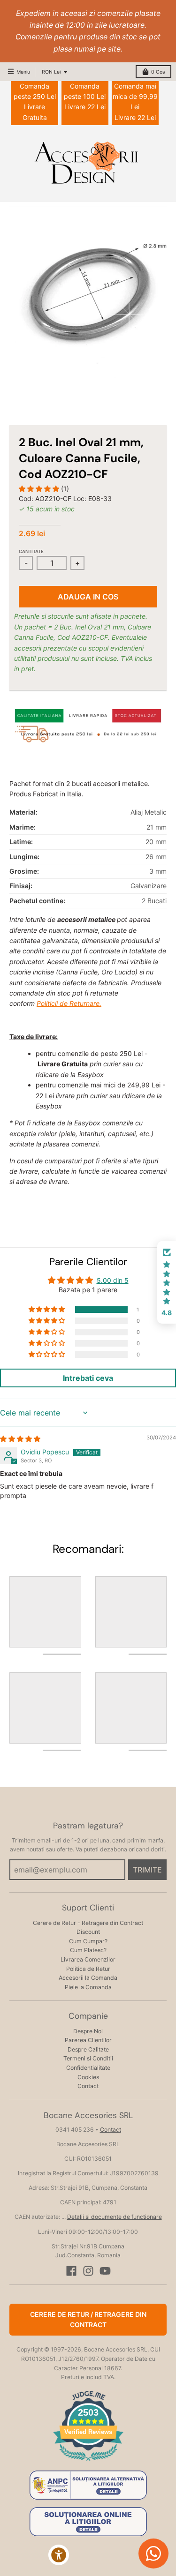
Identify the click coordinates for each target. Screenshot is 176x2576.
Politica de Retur (88, 1969)
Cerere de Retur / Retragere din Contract (88, 2319)
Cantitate (31, 551)
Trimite (147, 1870)
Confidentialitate (88, 2068)
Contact (88, 2086)
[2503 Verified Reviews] (88, 2462)
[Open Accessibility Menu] (59, 2555)
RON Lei (51, 72)
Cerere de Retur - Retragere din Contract (88, 1923)
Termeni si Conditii (88, 2058)
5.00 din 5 (113, 1280)
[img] (20, 1439)
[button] (40, 489)
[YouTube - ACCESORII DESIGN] (105, 2271)
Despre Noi (88, 2031)
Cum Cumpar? (88, 1941)
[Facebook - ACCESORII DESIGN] (71, 2271)
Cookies (88, 2077)
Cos (158, 72)
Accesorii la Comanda (88, 1978)
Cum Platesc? (88, 1950)
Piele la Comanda (88, 1987)
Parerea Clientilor (88, 2040)
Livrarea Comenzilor (88, 1959)
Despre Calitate (88, 2049)
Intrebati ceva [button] (88, 1378)
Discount (88, 1932)
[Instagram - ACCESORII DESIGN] (88, 2271)
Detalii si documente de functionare (115, 2217)
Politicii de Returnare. (69, 1003)
